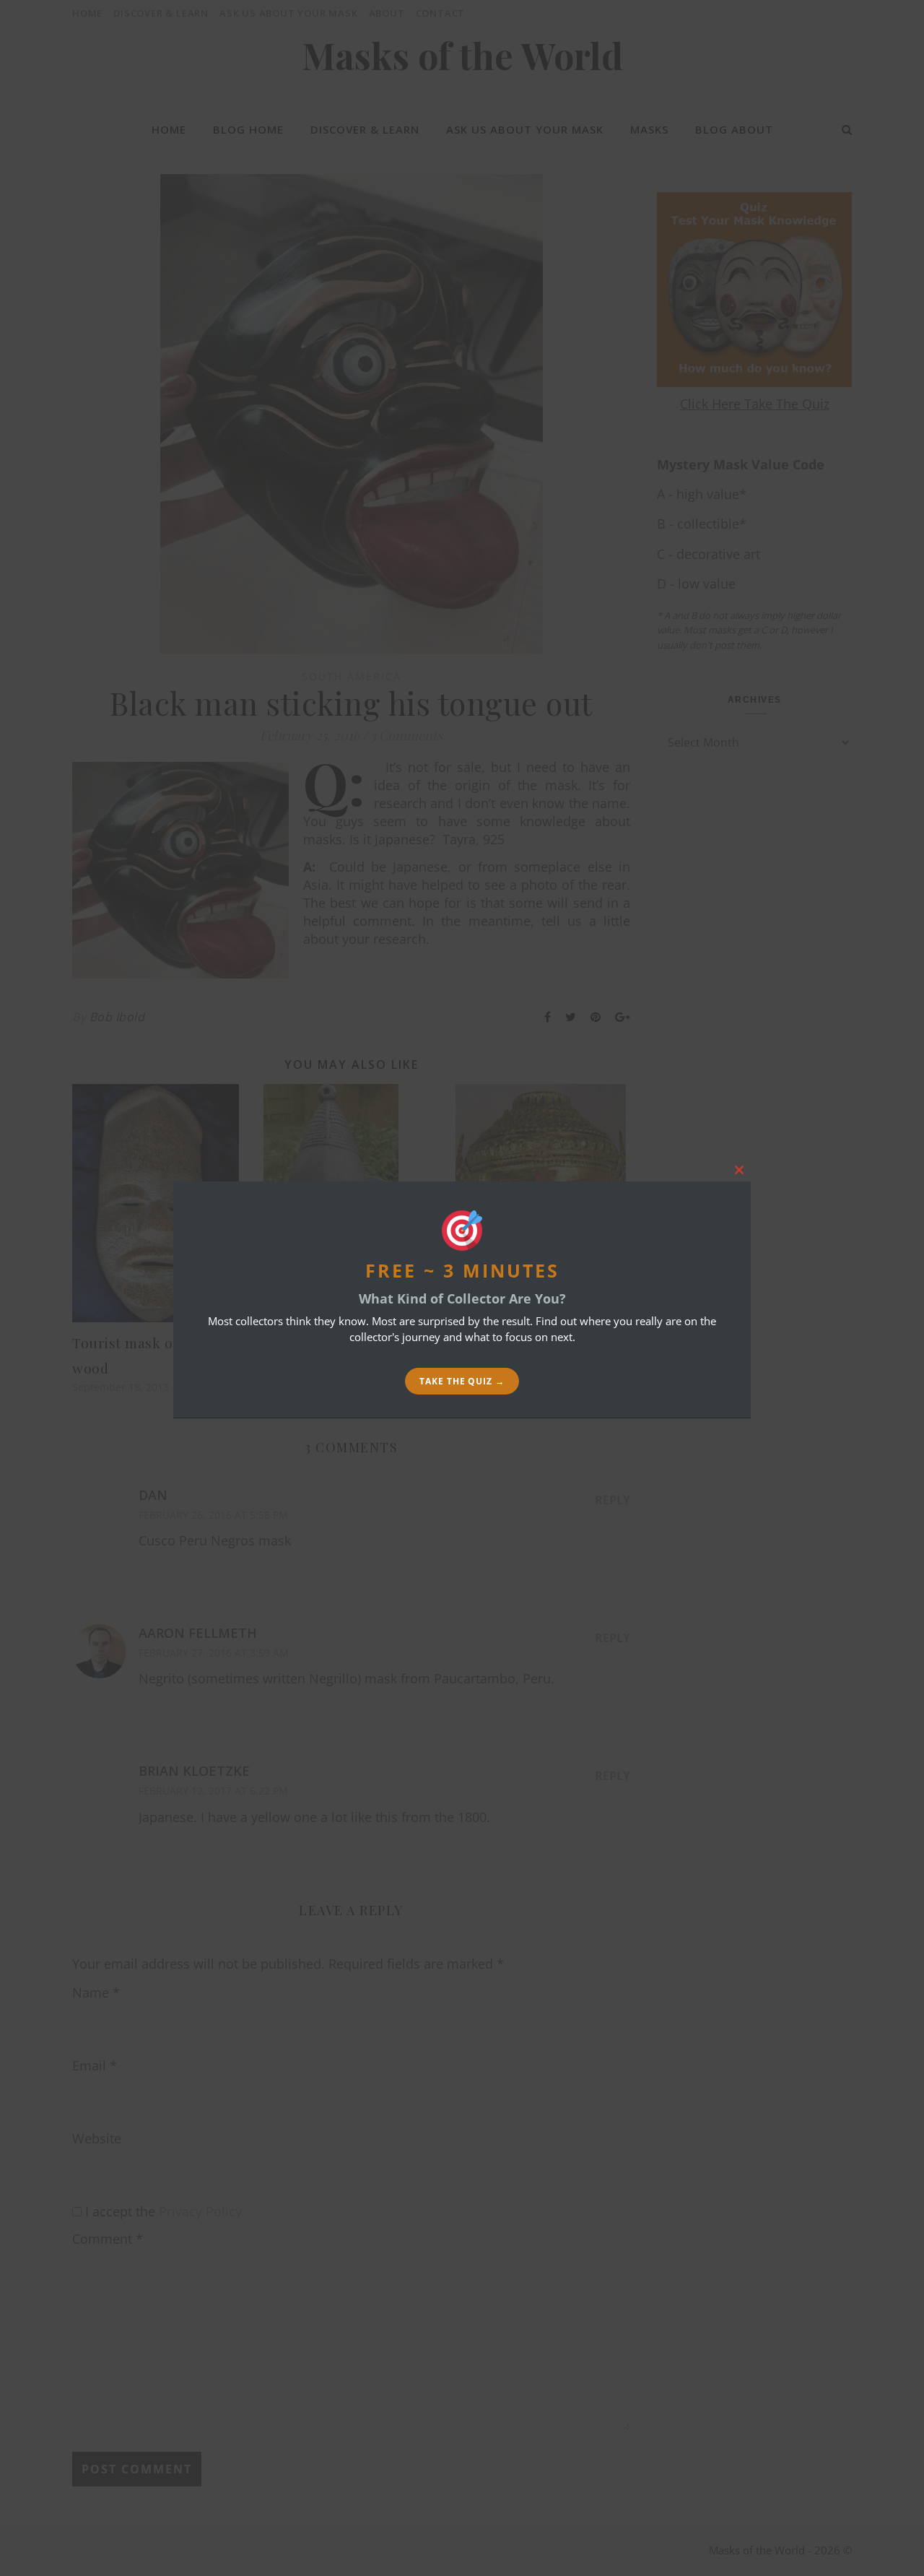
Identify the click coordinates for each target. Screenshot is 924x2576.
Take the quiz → (462, 1381)
